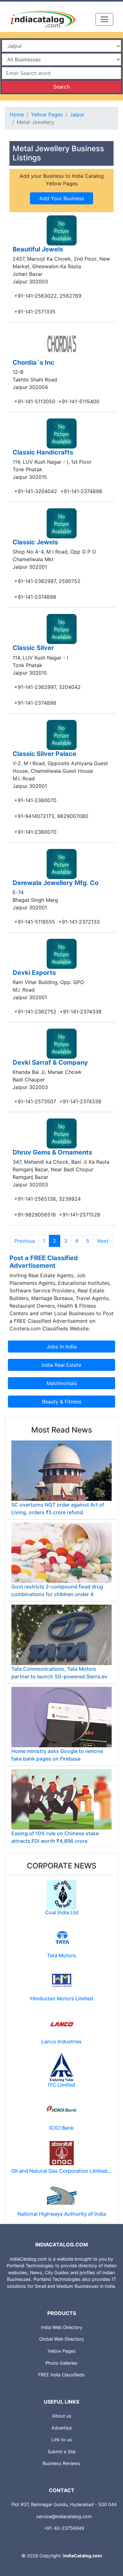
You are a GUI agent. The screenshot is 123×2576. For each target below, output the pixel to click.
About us (62, 2416)
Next (103, 1241)
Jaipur (77, 115)
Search (61, 87)
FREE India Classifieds (61, 2375)
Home (17, 115)
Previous (25, 1241)
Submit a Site (61, 2452)
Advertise (61, 2428)
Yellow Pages (47, 115)
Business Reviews (61, 2463)
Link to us (62, 2440)
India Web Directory (62, 2327)
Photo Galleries (61, 2363)
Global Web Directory (61, 2339)
